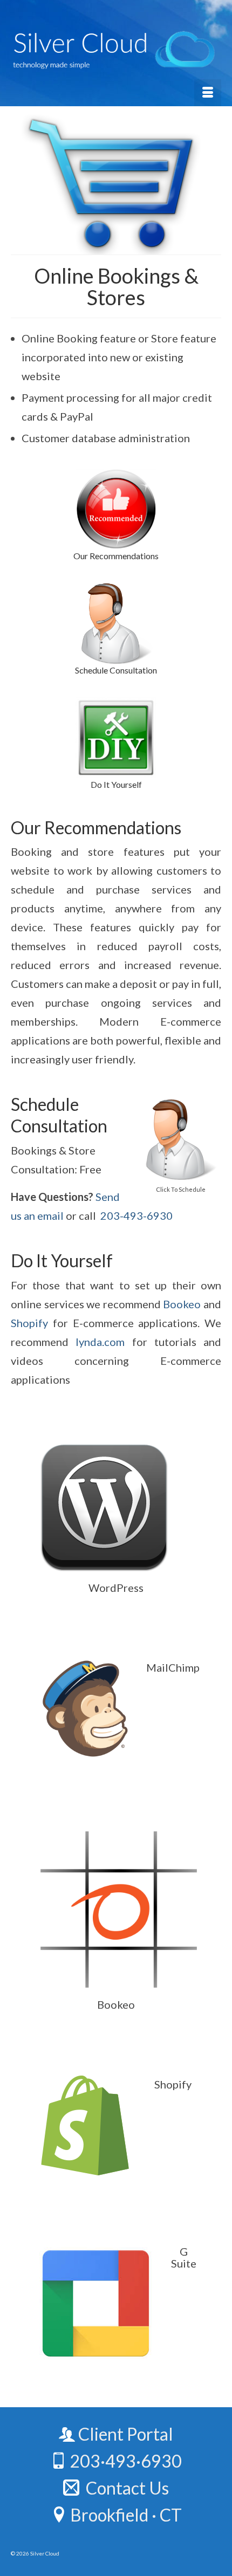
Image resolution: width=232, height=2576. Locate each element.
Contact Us (124, 2488)
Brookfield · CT (124, 2515)
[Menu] (208, 93)
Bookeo (182, 1304)
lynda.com (100, 1342)
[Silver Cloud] (116, 50)
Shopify (29, 1323)
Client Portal (124, 2434)
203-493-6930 (137, 1215)
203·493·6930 (124, 2461)
